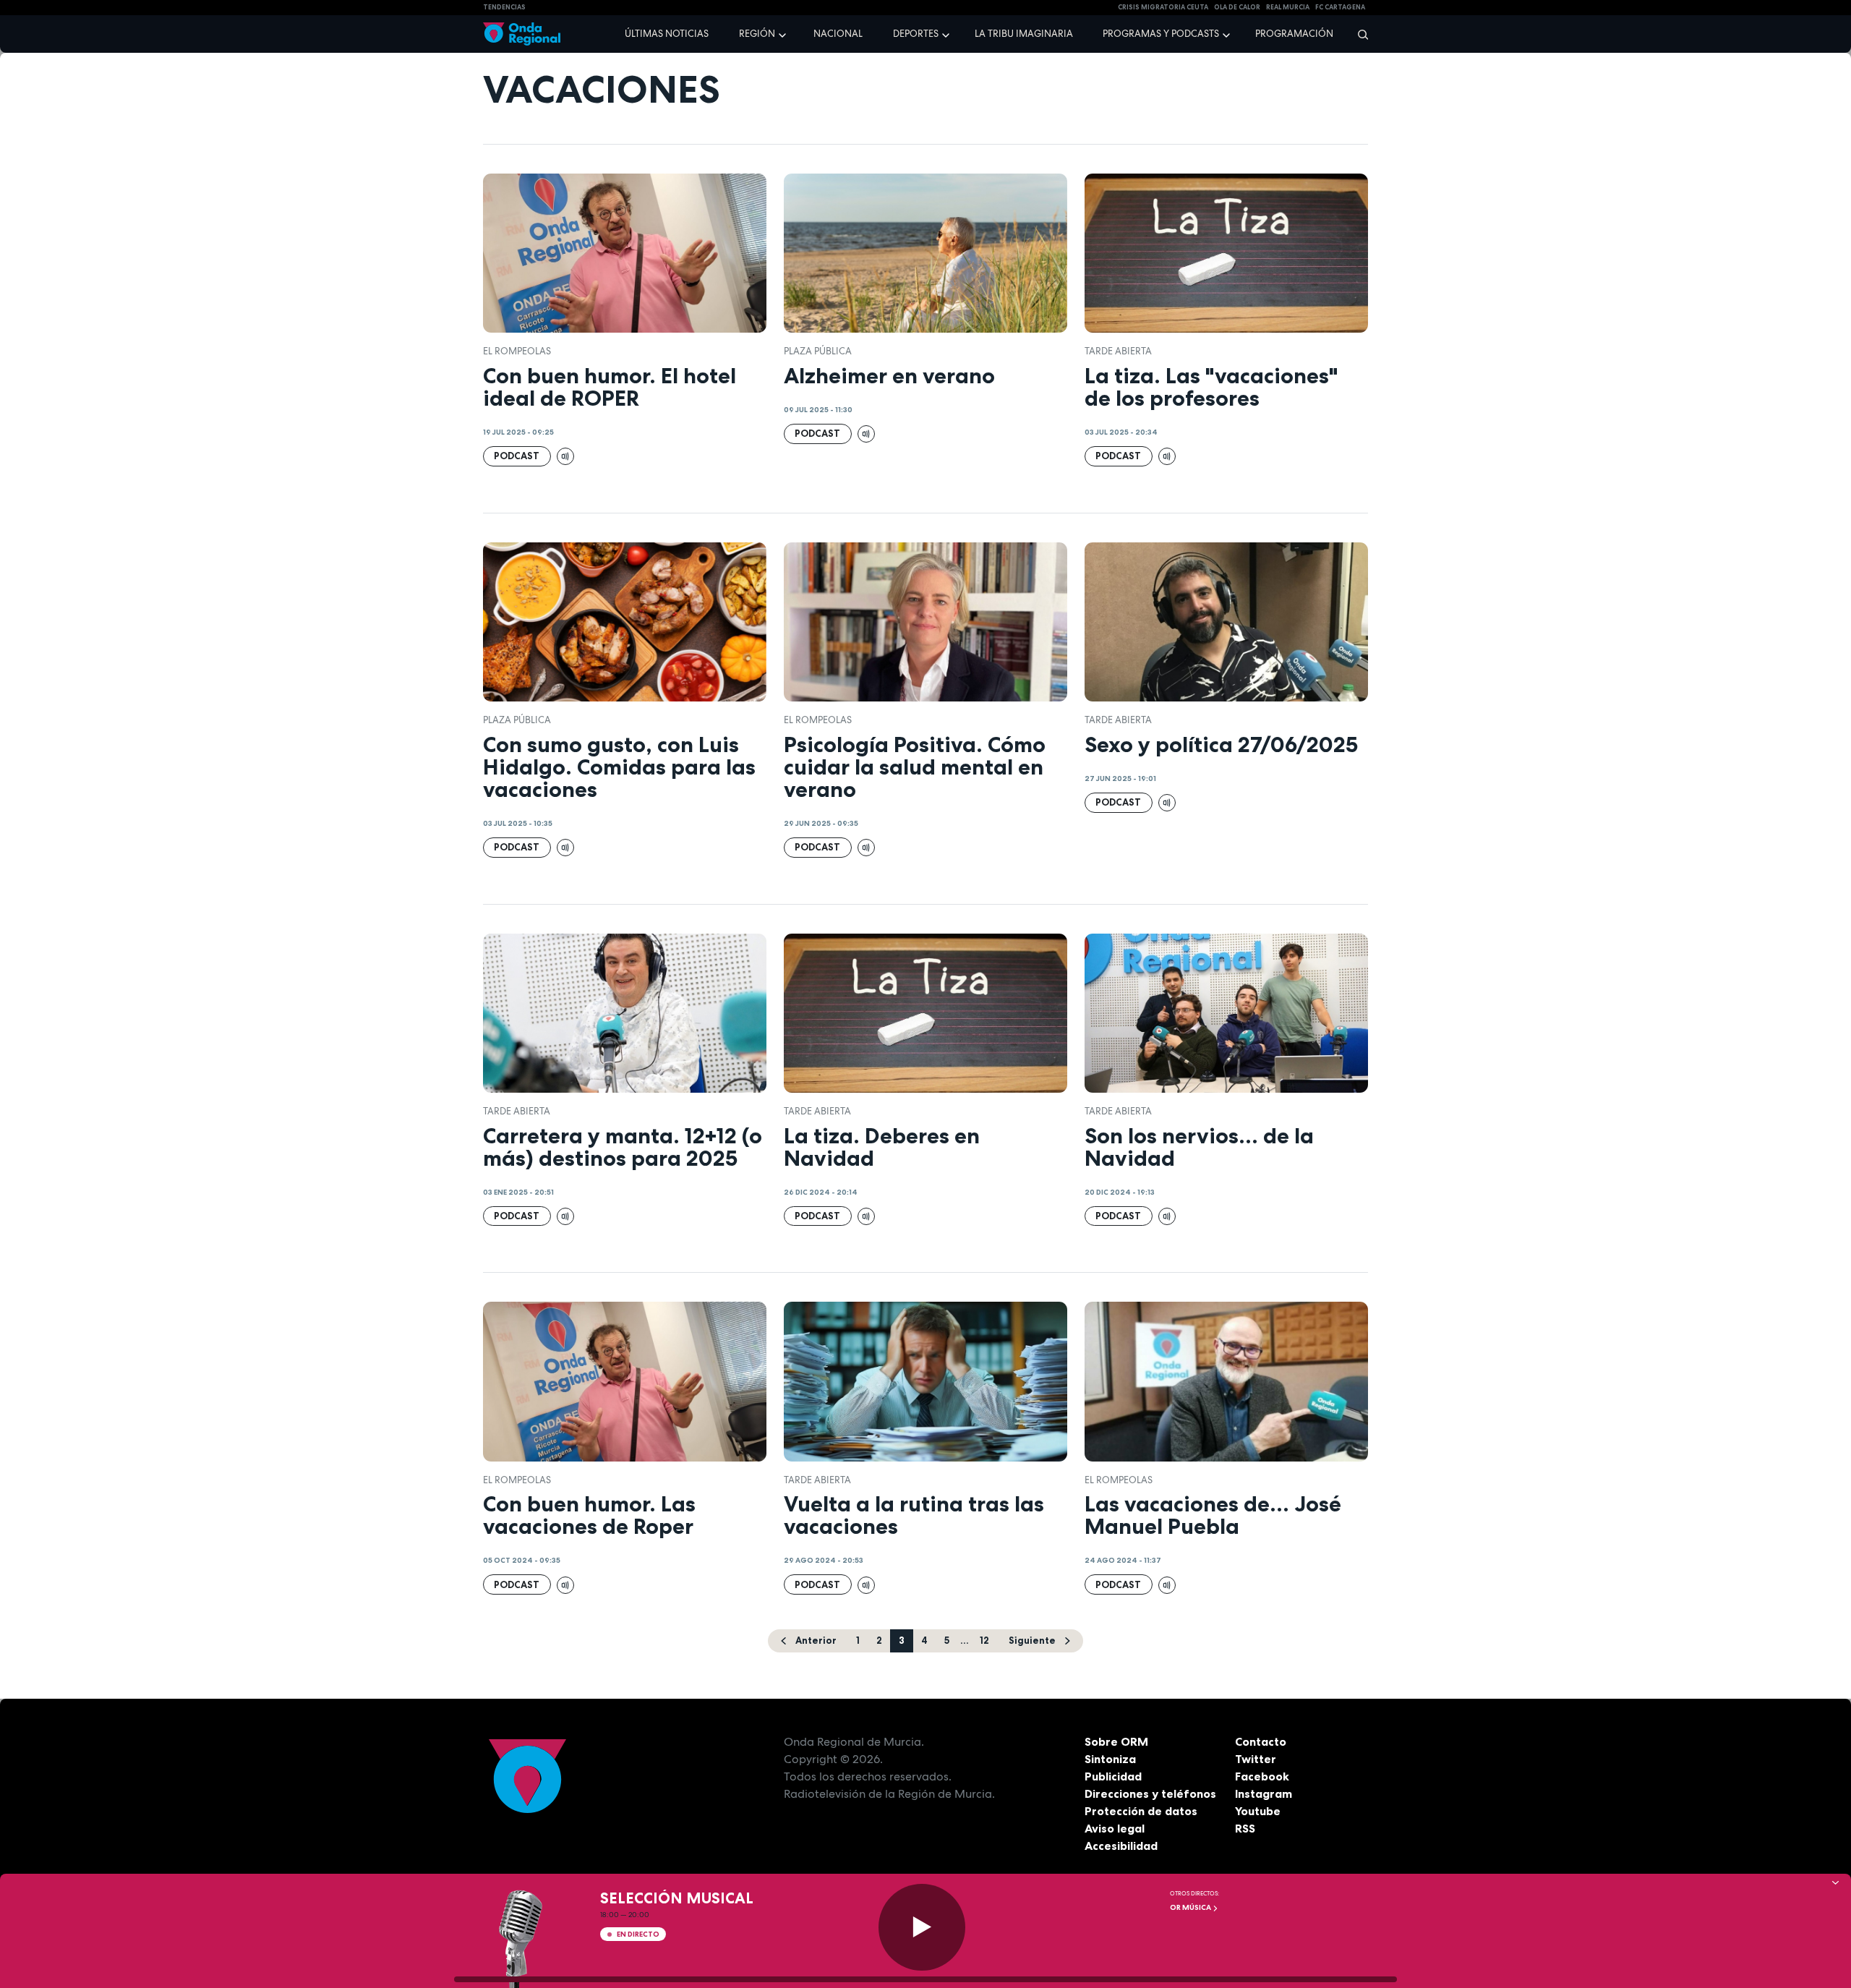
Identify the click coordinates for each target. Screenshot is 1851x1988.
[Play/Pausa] (922, 1927)
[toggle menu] (784, 33)
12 (984, 1640)
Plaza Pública (818, 351)
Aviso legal (1115, 1828)
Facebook (1262, 1776)
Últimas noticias (667, 34)
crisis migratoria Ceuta (1163, 7)
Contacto (1261, 1741)
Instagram (1264, 1793)
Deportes (916, 34)
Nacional (838, 34)
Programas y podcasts (1161, 34)
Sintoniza (1110, 1759)
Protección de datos (1141, 1811)
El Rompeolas (517, 351)
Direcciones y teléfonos (1150, 1793)
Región (757, 34)
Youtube (1258, 1811)
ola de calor (1237, 7)
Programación (1294, 34)
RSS (1245, 1828)
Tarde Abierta (1118, 351)
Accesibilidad (1121, 1846)
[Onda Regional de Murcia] (522, 34)
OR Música (1191, 1907)
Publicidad (1113, 1776)
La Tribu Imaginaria (1024, 34)
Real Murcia (1288, 7)
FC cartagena (1340, 7)
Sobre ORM (1116, 1741)
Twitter (1256, 1759)
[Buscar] (1358, 34)
